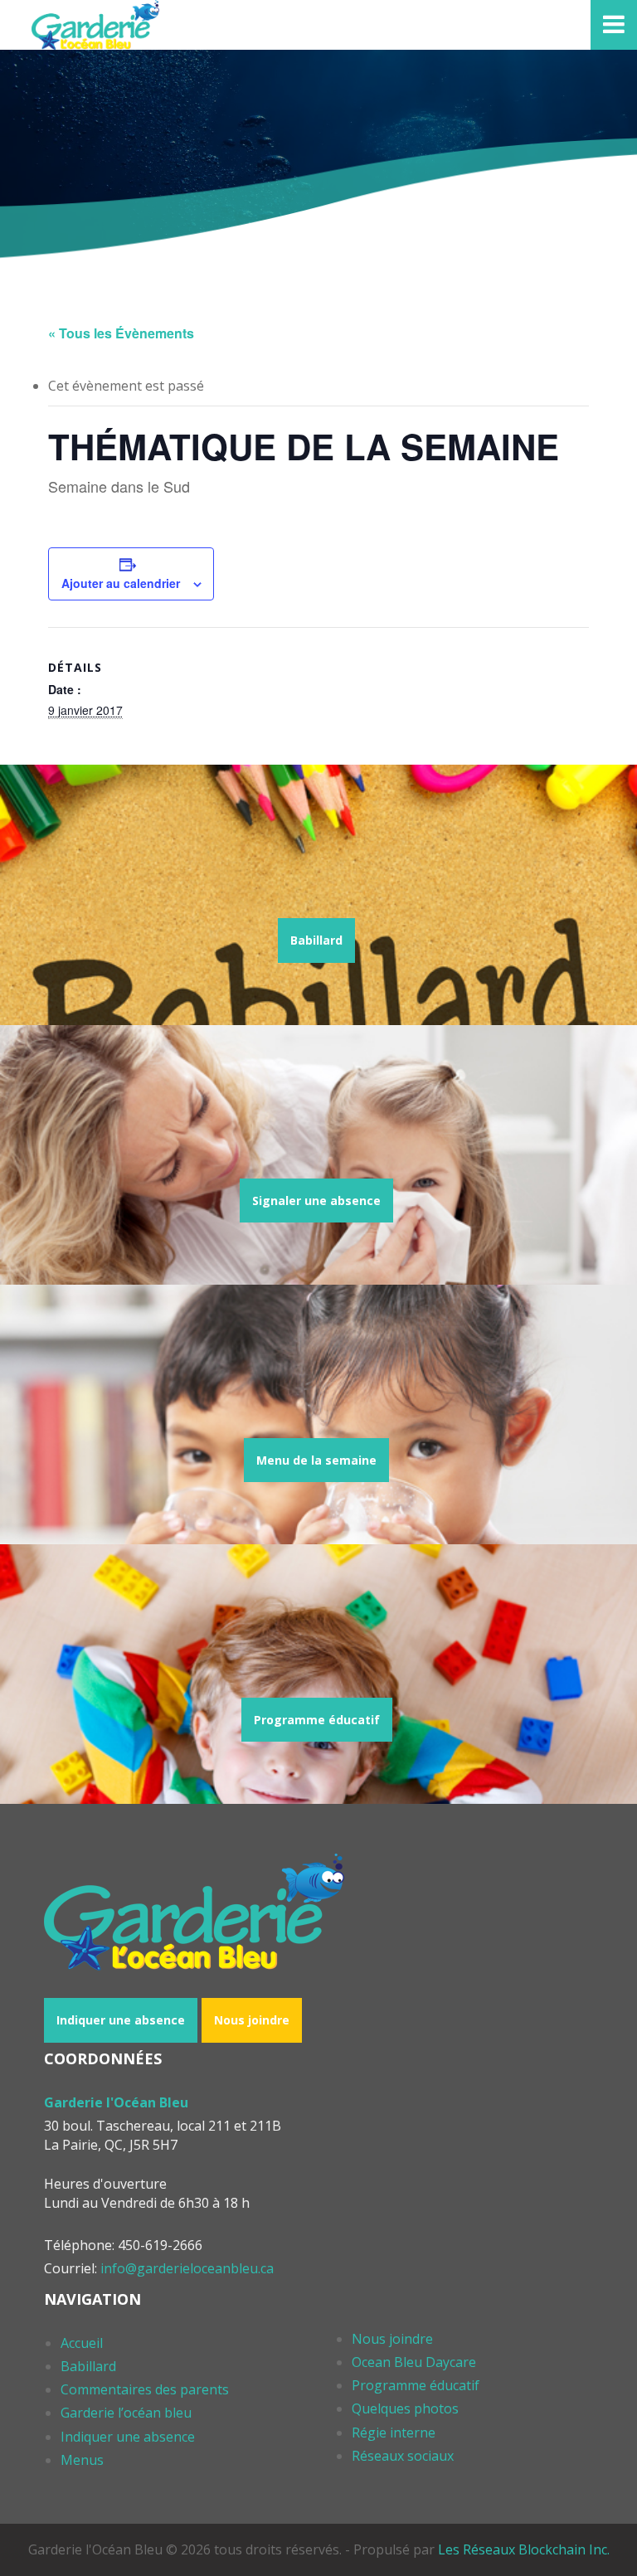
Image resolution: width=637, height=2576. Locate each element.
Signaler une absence (316, 1201)
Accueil (82, 2343)
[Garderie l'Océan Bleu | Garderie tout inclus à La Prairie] (95, 25)
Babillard (316, 940)
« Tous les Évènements (121, 333)
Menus (82, 2460)
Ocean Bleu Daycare (414, 2362)
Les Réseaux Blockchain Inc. (524, 2549)
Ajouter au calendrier (121, 583)
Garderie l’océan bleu (126, 2413)
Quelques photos (405, 2408)
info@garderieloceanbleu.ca (187, 2268)
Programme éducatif (317, 1720)
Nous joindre (252, 2020)
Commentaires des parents (145, 2389)
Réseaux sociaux (403, 2456)
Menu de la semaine (316, 1460)
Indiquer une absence (121, 2020)
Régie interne (394, 2433)
